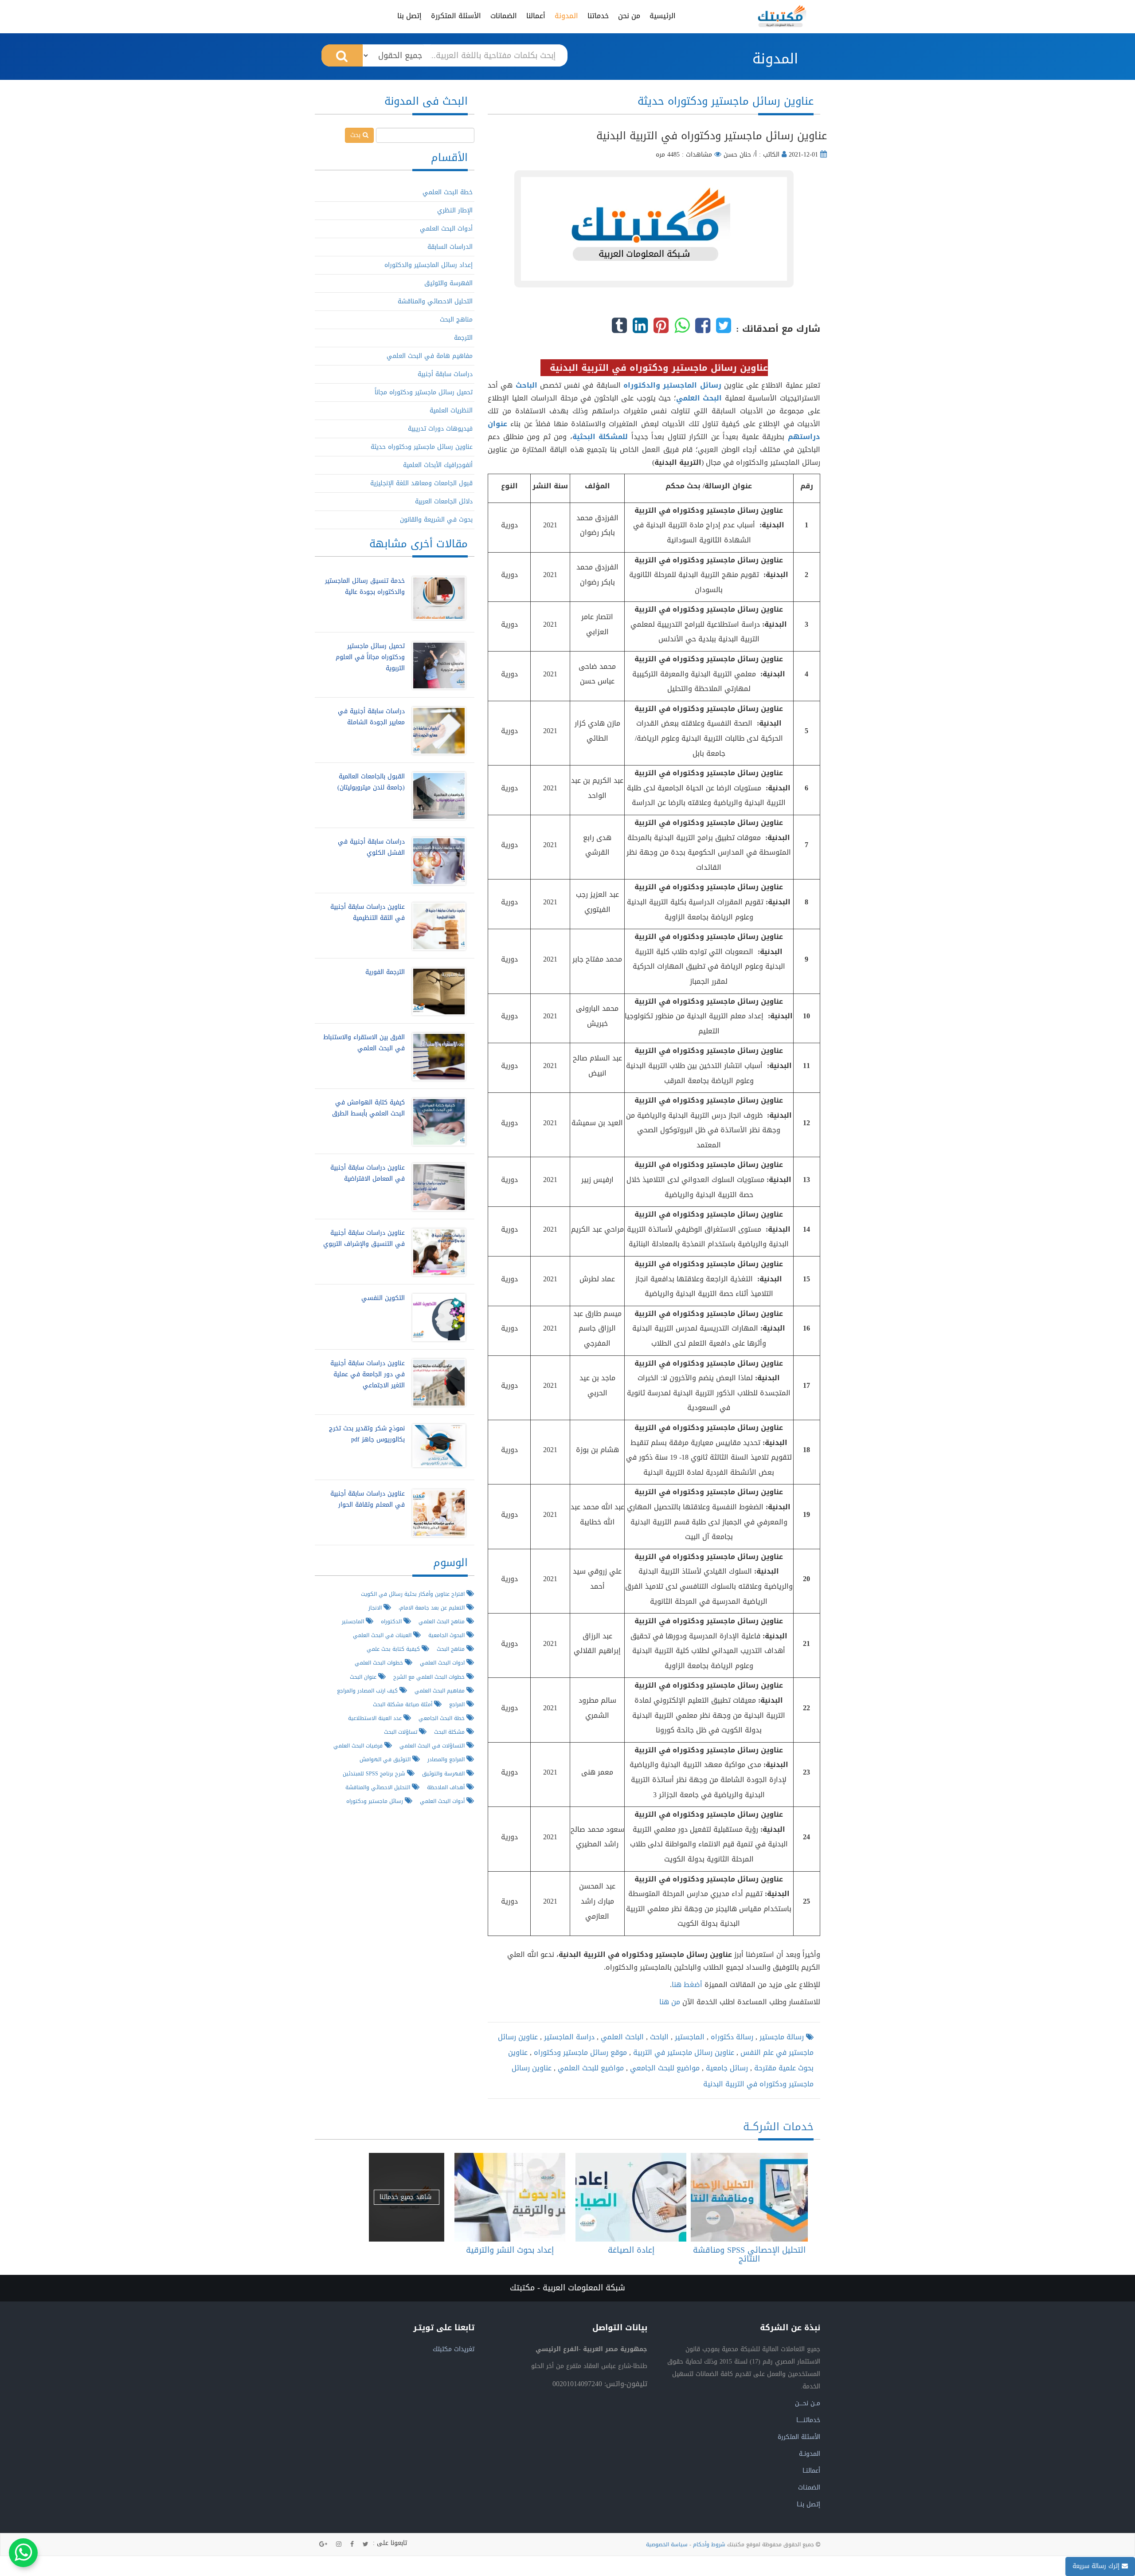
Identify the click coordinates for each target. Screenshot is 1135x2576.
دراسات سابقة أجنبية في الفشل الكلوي (371, 847)
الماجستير (689, 2037)
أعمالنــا (811, 2471)
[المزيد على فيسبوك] (352, 2545)
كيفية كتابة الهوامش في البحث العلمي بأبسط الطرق (368, 1108)
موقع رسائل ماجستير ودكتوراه (579, 2052)
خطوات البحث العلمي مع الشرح (430, 1677)
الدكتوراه (392, 1621)
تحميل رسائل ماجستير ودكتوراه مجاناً (424, 392)
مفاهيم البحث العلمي (440, 1690)
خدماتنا (598, 16)
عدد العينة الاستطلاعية (376, 1718)
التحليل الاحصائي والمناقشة (435, 301)
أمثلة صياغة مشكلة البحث (403, 1704)
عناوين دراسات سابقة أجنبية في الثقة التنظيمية (368, 912)
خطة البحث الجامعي (442, 1718)
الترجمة (463, 338)
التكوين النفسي (383, 1298)
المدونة (566, 16)
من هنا (670, 2002)
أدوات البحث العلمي (446, 229)
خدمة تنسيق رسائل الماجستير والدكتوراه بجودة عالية (365, 586)
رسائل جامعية (726, 2068)
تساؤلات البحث (401, 1732)
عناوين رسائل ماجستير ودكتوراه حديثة (422, 447)
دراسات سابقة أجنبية (445, 374)
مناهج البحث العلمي (442, 1621)
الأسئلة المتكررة (456, 16)
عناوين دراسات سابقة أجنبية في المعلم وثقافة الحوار (368, 1499)
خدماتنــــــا (808, 2420)
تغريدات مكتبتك (454, 2349)
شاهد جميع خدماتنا (407, 2197)
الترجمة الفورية (385, 972)
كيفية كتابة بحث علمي (394, 1649)
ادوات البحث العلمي (443, 1663)
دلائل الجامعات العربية (444, 501)
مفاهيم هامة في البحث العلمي (430, 356)
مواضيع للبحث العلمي (590, 2068)
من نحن (629, 16)
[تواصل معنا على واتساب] (23, 2553)
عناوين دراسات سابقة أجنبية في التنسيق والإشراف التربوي (364, 1238)
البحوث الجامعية (447, 1635)
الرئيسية (663, 16)
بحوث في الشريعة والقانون (436, 520)
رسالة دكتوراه (731, 2037)
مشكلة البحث (450, 1732)
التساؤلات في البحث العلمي (433, 1745)
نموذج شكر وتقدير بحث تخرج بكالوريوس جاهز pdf (367, 1434)
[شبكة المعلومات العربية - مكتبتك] (782, 16)
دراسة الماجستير (568, 2037)
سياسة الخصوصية (667, 2545)
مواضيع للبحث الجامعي (664, 2068)
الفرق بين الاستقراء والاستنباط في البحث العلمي (364, 1043)
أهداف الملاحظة (447, 1787)
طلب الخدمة (746, 2197)
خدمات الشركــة (778, 2127)
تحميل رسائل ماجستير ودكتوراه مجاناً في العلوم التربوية (370, 657)
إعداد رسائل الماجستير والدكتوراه (429, 265)
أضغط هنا (688, 1985)
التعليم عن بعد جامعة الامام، (432, 1608)
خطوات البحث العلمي (380, 1663)
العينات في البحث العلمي (383, 1635)
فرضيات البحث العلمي (359, 1745)
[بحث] (342, 55)
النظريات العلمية (451, 410)
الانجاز (376, 1608)
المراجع (458, 1704)
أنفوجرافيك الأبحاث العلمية (438, 465)
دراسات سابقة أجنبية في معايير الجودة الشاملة (371, 717)
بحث (356, 135)
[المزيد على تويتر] (366, 2545)
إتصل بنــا (808, 2504)
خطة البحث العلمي (448, 192)
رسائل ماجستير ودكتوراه (376, 1801)
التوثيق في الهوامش (386, 1759)
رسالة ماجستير (781, 2037)
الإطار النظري (455, 210)
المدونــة (810, 2454)
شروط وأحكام (709, 2545)
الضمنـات (809, 2488)
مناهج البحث (456, 320)
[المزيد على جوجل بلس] (323, 2545)
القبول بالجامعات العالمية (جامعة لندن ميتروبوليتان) (371, 782)
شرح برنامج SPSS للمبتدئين (375, 1773)
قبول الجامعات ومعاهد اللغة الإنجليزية (421, 483)
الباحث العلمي (621, 2037)
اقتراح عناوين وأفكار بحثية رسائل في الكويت (414, 1594)
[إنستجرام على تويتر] (339, 2545)
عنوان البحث (364, 1677)
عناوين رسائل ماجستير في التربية (683, 2052)
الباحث (658, 2037)
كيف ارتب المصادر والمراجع (368, 1690)
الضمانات (504, 16)
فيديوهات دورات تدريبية (440, 429)
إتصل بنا (409, 16)
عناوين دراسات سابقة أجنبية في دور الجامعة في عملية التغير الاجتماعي (368, 1374)
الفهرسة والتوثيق (448, 283)
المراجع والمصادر (447, 1759)
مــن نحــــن (808, 2403)
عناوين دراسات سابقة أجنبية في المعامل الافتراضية (368, 1173)
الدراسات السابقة (450, 247)
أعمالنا (536, 16)
